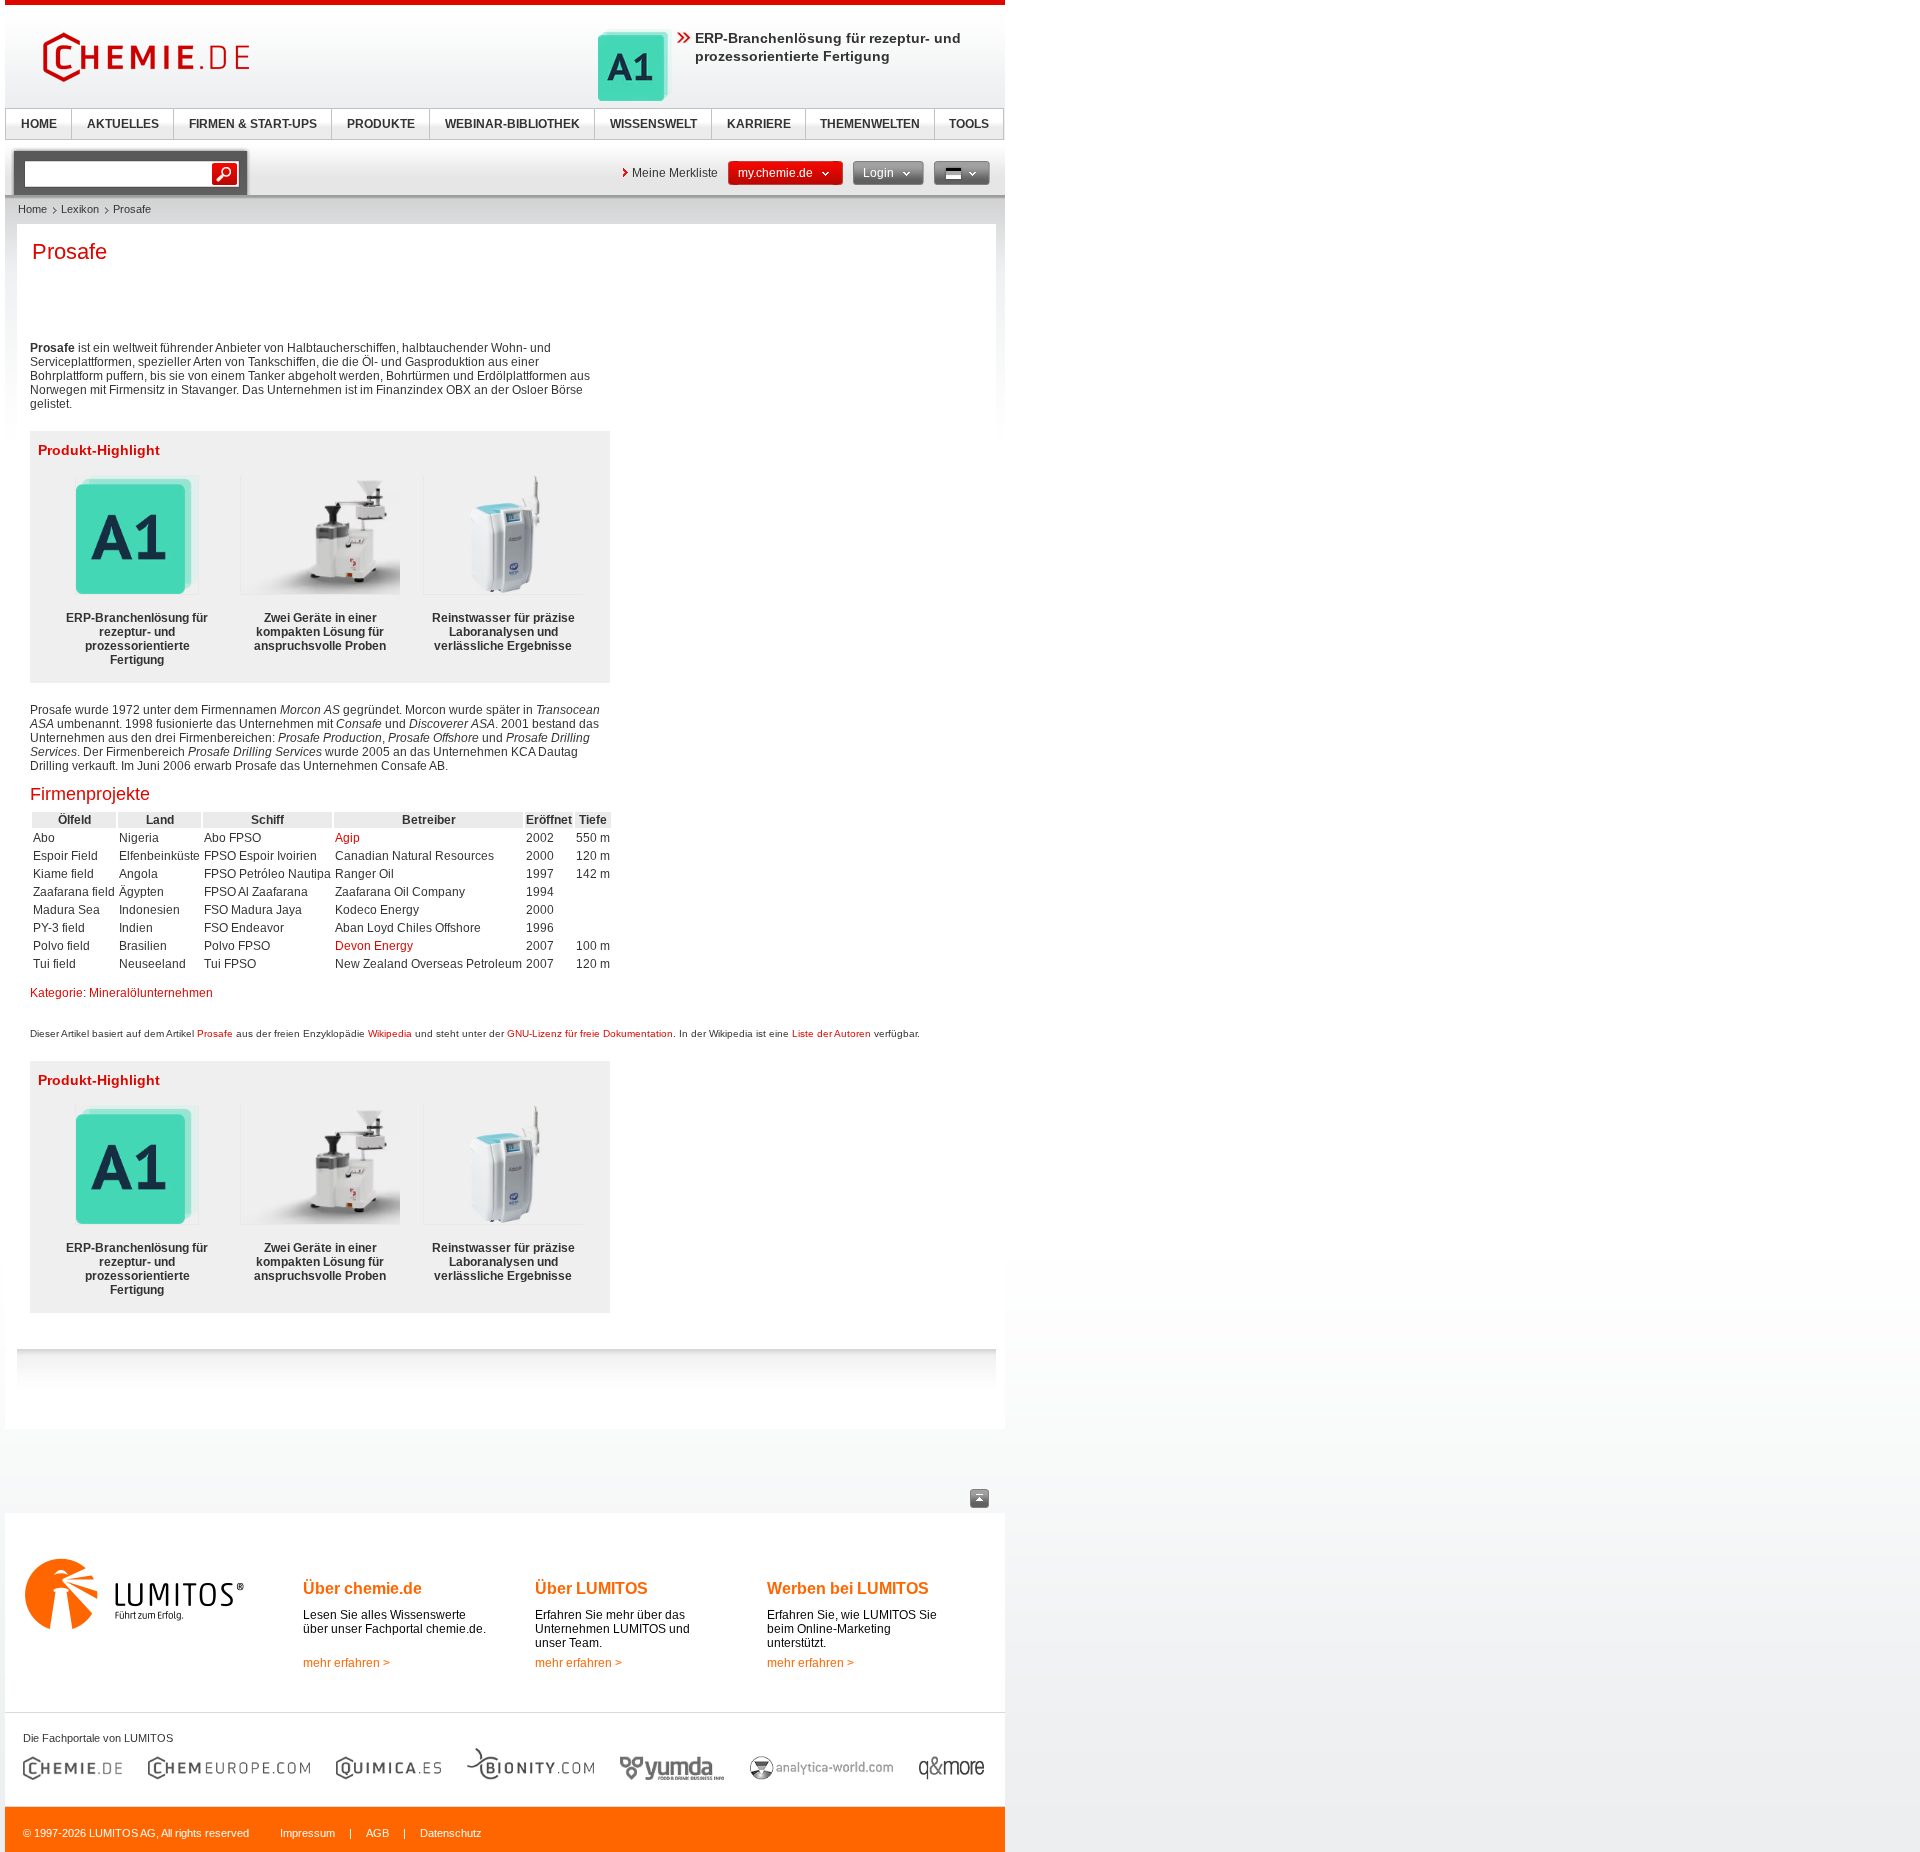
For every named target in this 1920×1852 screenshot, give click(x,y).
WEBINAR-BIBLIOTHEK (512, 124)
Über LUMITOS (591, 1588)
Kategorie (56, 993)
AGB (377, 1833)
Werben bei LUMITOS (848, 1588)
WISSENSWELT (653, 124)
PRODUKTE (381, 124)
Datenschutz (451, 1833)
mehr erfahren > (346, 1663)
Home (32, 209)
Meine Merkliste (675, 173)
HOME (39, 124)
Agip (347, 838)
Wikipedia (390, 1033)
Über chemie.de (362, 1588)
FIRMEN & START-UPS (253, 124)
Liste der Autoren (831, 1033)
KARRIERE (759, 124)
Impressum (307, 1833)
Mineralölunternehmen (151, 993)
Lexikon (80, 209)
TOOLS (969, 124)
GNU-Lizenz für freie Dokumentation (590, 1033)
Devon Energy (374, 946)
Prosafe (215, 1033)
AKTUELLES (123, 124)
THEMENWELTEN (870, 124)
